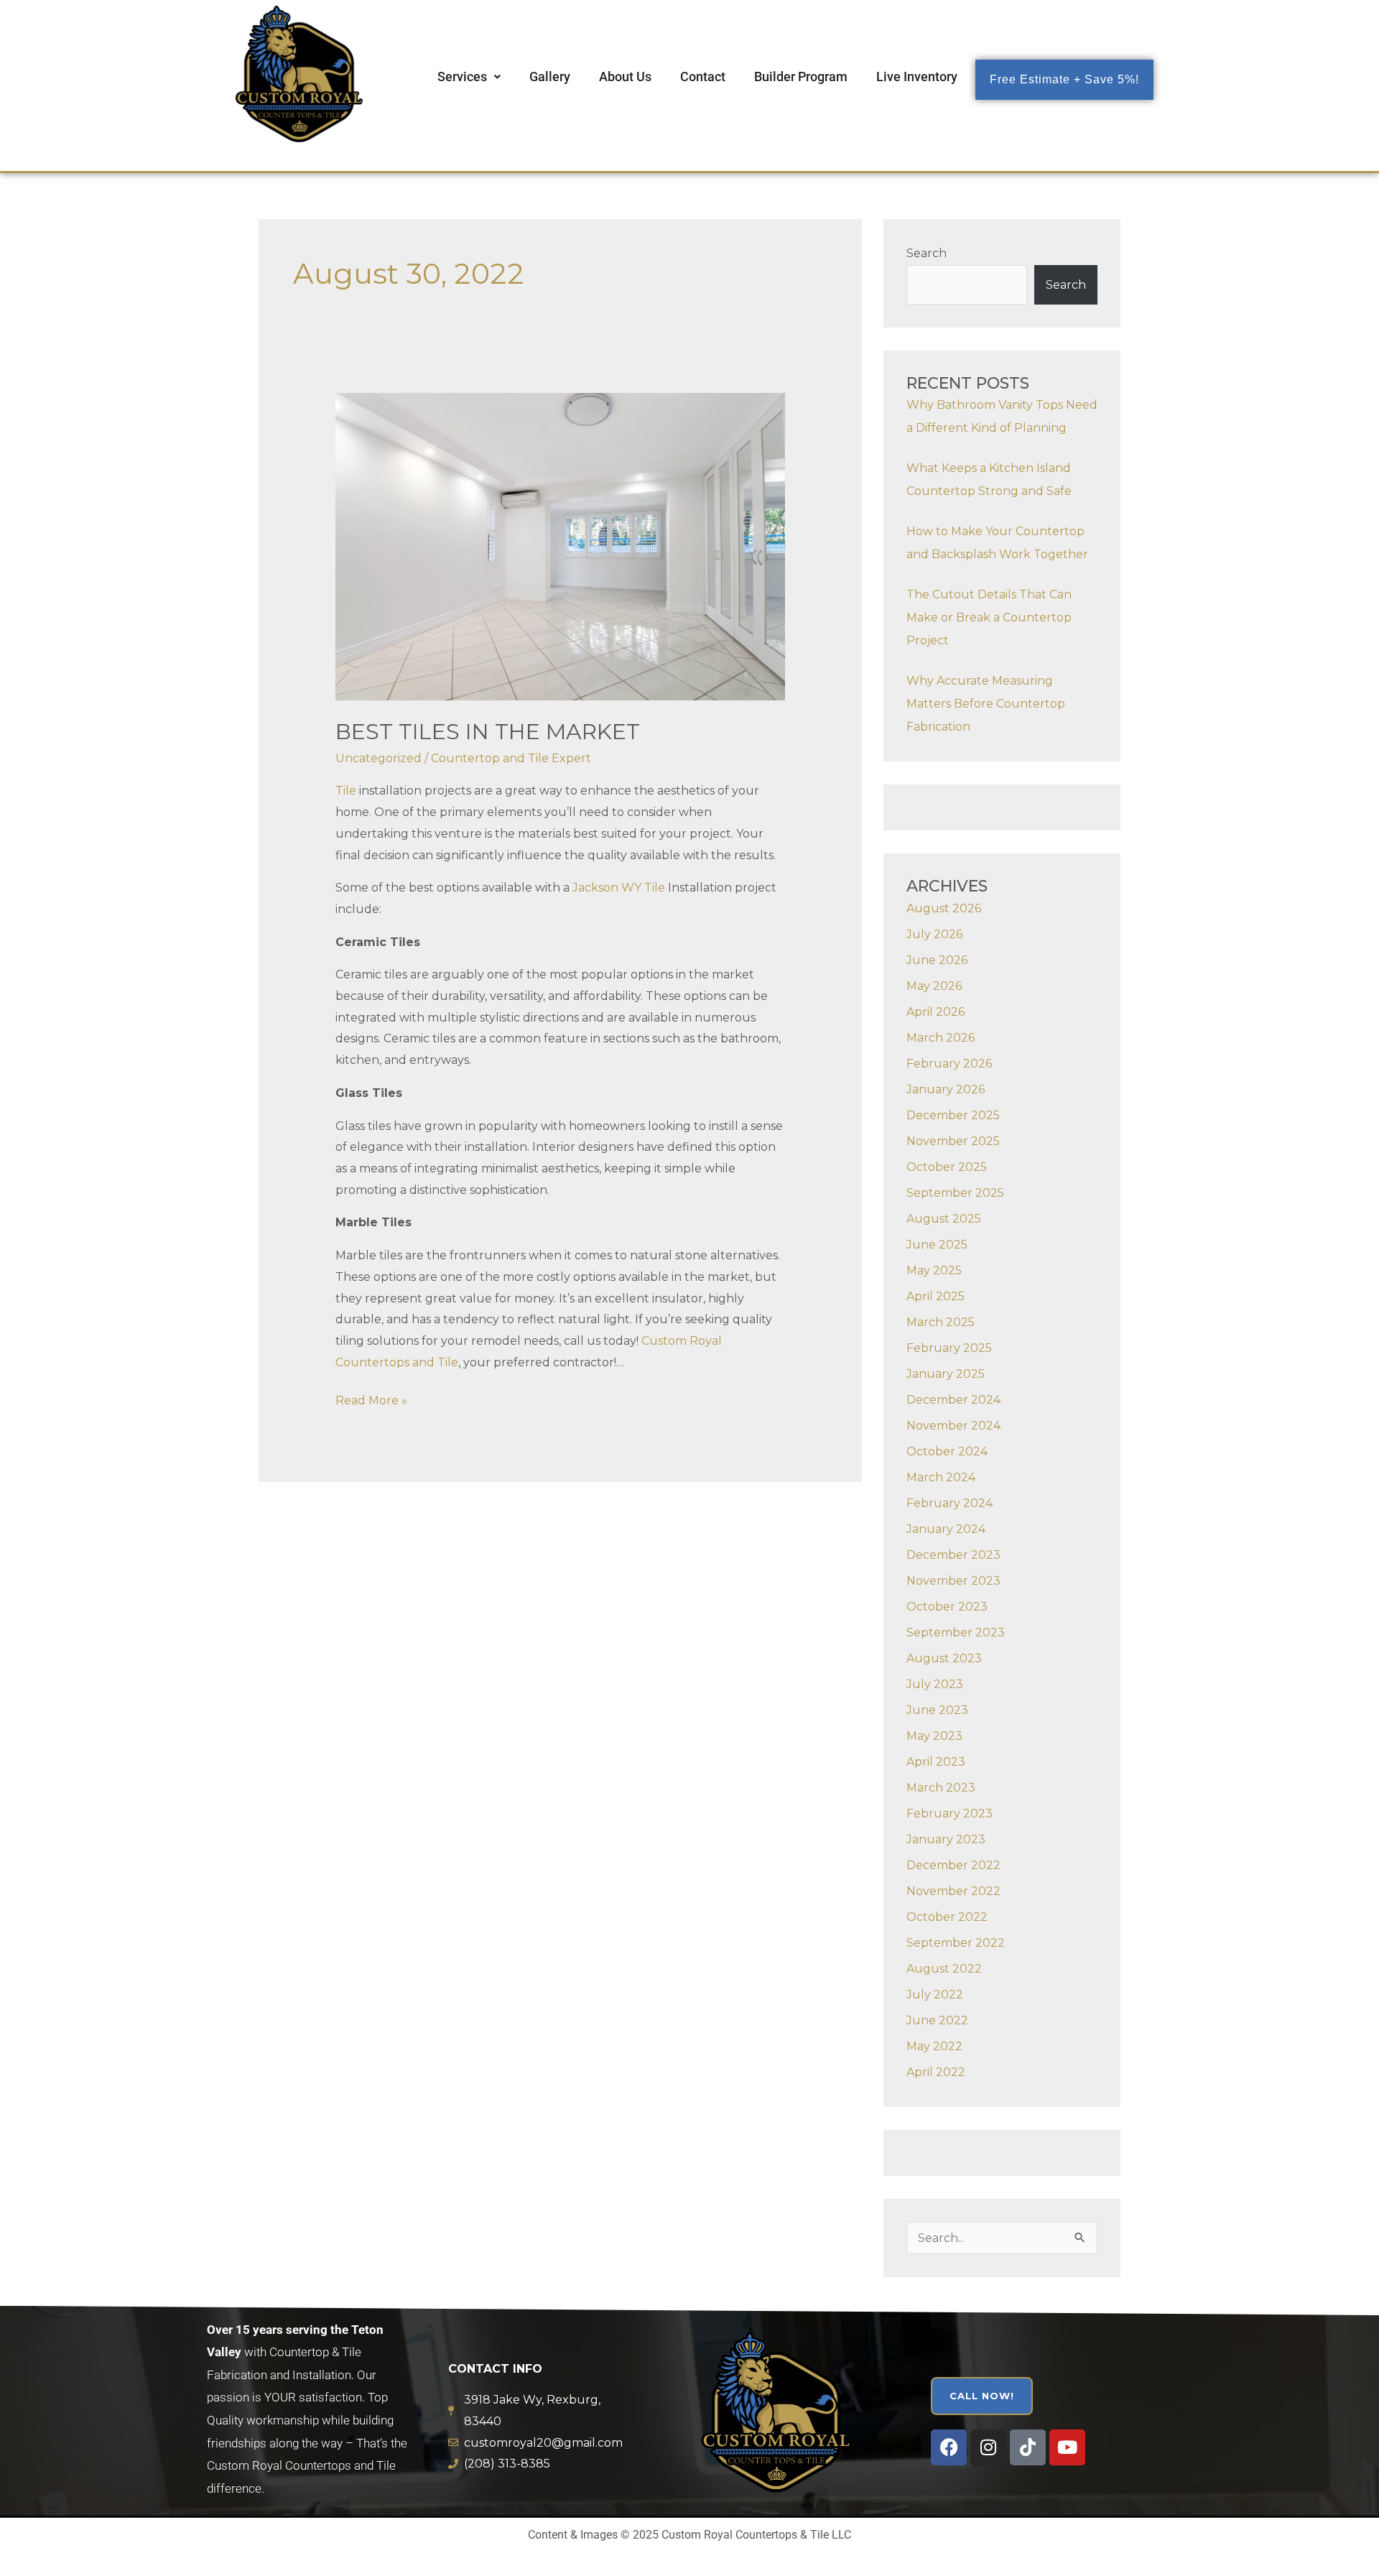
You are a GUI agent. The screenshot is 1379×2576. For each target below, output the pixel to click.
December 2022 (953, 1865)
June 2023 (937, 1710)
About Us (625, 77)
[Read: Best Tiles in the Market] (561, 546)
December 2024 (953, 1400)
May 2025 (934, 1270)
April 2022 (936, 2072)
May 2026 (934, 986)
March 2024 (941, 1477)
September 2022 (956, 1943)
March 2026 (941, 1038)
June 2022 (937, 2020)
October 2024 (947, 1451)
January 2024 (946, 1529)
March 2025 (941, 1322)
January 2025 (946, 1374)
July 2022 (935, 1994)
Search (927, 253)
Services (462, 77)
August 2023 (944, 1658)
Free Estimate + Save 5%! (1064, 79)
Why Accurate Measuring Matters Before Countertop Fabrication (986, 704)
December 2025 (953, 1115)
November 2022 (953, 1891)
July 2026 (934, 934)
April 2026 (935, 1012)
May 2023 (934, 1736)
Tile (346, 791)
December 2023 (953, 1555)
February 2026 (949, 1064)
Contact (703, 77)
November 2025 (953, 1141)
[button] (469, 77)
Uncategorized (379, 758)
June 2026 (937, 960)
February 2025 (949, 1348)
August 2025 (944, 1219)
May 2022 (934, 2046)
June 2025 (937, 1245)
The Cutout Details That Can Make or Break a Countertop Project (989, 617)
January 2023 (946, 1839)
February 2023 (949, 1813)
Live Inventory (917, 77)
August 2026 (944, 908)
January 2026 (946, 1089)
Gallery (550, 77)
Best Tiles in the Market (488, 732)
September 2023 (956, 1632)
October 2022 (947, 1917)
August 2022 (944, 1969)
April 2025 (935, 1296)
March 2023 (941, 1788)
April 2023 (936, 1762)
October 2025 (947, 1167)
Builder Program (801, 77)
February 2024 (949, 1503)
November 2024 (953, 1426)
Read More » (371, 1399)
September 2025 (955, 1193)
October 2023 (947, 1607)
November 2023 (953, 1581)
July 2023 (935, 1684)
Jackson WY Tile (619, 888)
